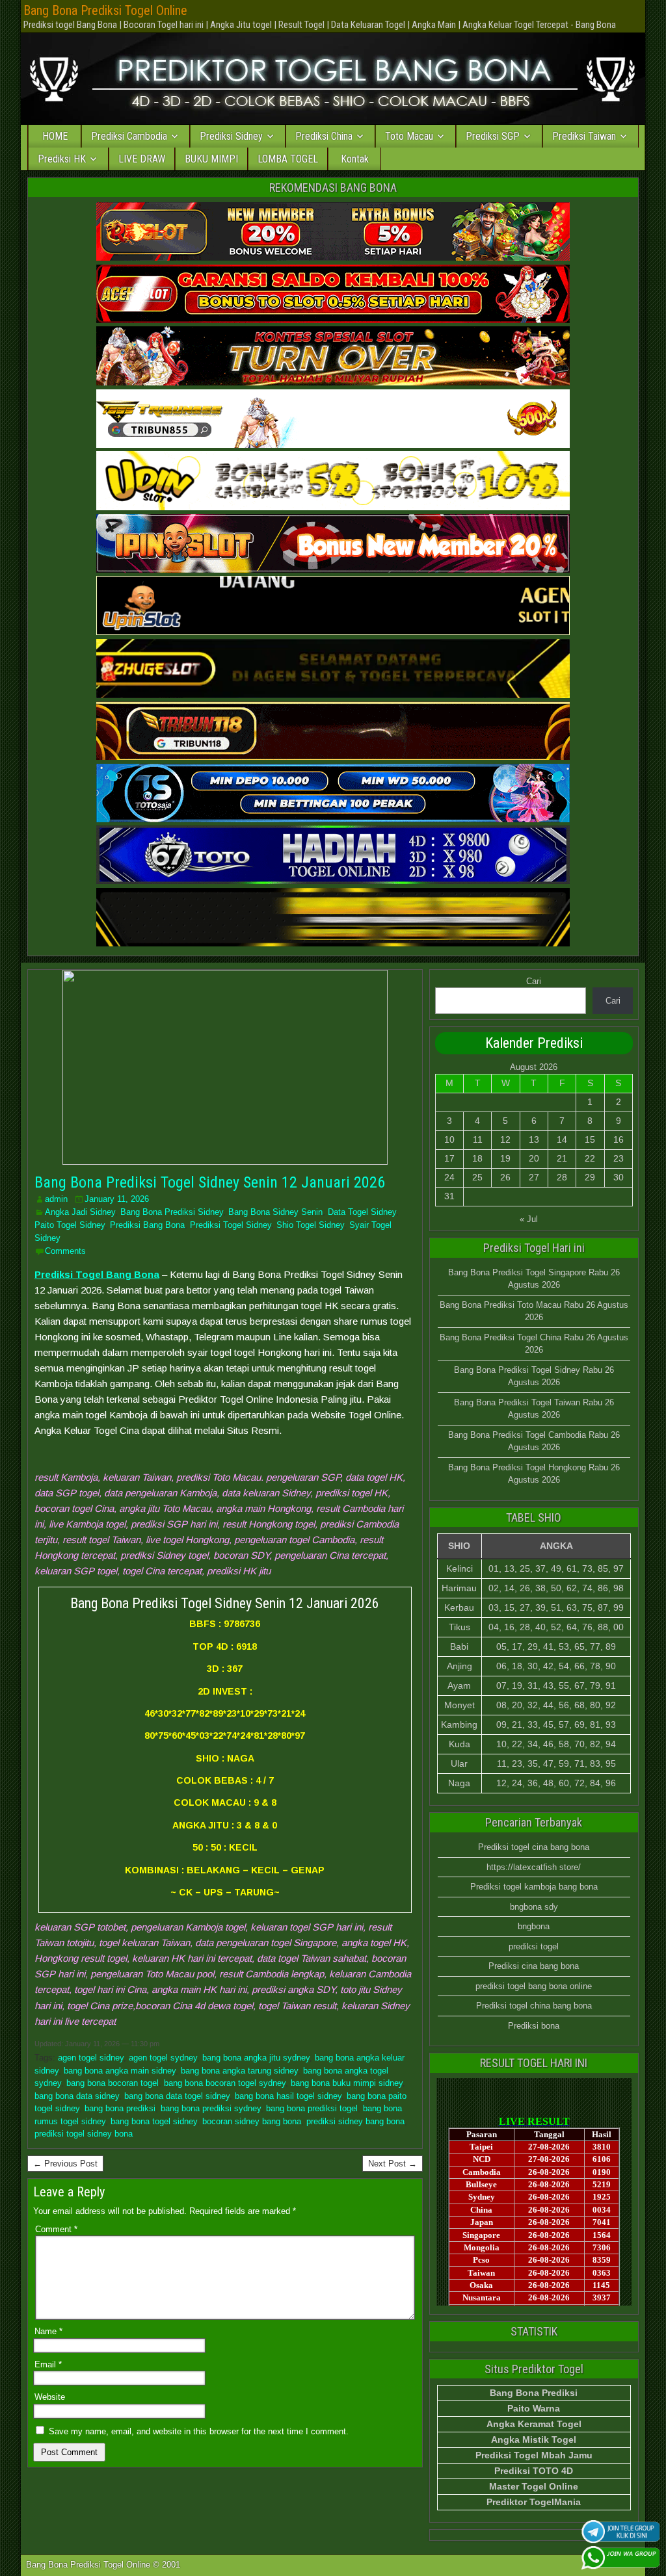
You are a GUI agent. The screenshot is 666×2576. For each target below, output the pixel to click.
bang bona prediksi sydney (211, 2108)
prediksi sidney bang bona (355, 2121)
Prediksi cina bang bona (534, 1966)
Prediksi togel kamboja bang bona (534, 1887)
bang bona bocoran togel (113, 2083)
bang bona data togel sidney (177, 2096)
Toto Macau (409, 136)
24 (449, 1177)
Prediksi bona (534, 2026)
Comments (65, 1251)
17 (449, 1158)
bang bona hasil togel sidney (288, 2096)
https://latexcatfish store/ (534, 1867)
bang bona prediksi (120, 2108)
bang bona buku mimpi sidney (347, 2083)
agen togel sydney (163, 2058)
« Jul (529, 1219)
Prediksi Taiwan (584, 136)
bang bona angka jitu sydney (256, 2058)
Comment (56, 2229)
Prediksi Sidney (231, 136)
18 (477, 1158)
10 (449, 1139)
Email (48, 2364)
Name (48, 2331)
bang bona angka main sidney (120, 2071)
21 (562, 1158)
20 (534, 1158)
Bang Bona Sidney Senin (275, 1212)
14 (562, 1139)
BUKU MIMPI (211, 159)
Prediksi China (324, 136)
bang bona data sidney (77, 2096)
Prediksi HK (62, 159)
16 (619, 1139)
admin (56, 1199)
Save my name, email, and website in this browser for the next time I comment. (199, 2431)
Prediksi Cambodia (129, 136)
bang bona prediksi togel (312, 2108)
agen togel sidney (91, 2058)
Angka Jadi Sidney (80, 1212)
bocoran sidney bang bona (252, 2121)
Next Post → (393, 2164)
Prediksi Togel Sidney (231, 1225)
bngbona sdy (534, 1907)
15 (590, 1139)
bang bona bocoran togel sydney (225, 2083)
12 (505, 1139)
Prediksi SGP (493, 136)
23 (619, 1158)
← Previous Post (65, 2164)
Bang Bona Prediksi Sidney (172, 1212)
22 (590, 1158)
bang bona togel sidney (154, 2121)
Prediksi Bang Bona (147, 1225)
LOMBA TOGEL (288, 159)
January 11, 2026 (117, 1199)
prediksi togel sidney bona (84, 2134)
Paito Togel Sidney (70, 1225)
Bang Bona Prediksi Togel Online (105, 10)
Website (50, 2397)
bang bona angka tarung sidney (239, 2071)
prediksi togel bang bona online (534, 1986)
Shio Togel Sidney (310, 1225)
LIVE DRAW (142, 159)
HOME (55, 136)
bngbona (534, 1926)
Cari (534, 981)
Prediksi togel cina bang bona (534, 1847)
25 (477, 1177)
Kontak (355, 159)
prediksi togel (534, 1946)
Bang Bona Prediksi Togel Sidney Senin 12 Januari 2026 (210, 1182)
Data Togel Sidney (362, 1212)
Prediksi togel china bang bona (534, 2006)
